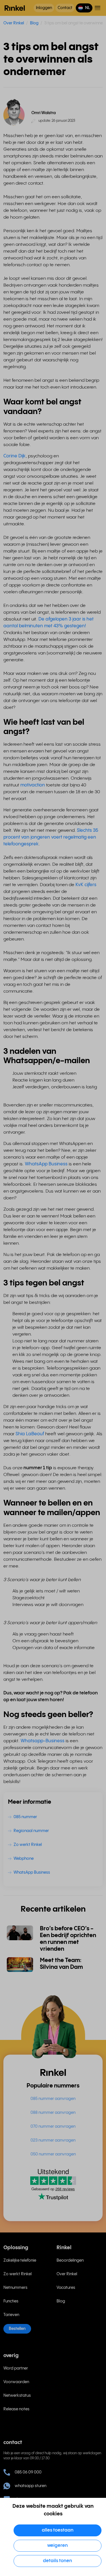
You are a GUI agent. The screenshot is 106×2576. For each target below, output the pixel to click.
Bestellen (17, 2329)
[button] (84, 8)
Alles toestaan (58, 2530)
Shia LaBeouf (30, 1434)
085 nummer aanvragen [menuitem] (53, 2099)
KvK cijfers (86, 885)
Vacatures (66, 2288)
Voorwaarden (16, 2382)
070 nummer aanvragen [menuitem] (53, 2127)
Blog (34, 23)
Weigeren (58, 2546)
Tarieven (11, 2315)
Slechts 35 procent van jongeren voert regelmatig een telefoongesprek (51, 837)
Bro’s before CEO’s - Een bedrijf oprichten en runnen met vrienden (68, 1939)
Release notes (16, 2409)
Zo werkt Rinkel (18, 2274)
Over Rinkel (14, 23)
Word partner (16, 2368)
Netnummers (15, 2288)
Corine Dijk (15, 456)
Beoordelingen (70, 2261)
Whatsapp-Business (43, 1741)
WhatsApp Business (46, 1164)
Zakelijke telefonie (20, 2261)
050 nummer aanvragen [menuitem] (53, 2154)
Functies (11, 2301)
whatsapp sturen (31, 2486)
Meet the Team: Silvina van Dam (61, 1964)
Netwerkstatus (17, 2396)
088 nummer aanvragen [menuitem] (53, 2113)
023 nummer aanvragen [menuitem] (53, 2140)
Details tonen (58, 2561)
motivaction (33, 785)
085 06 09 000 (28, 2472)
